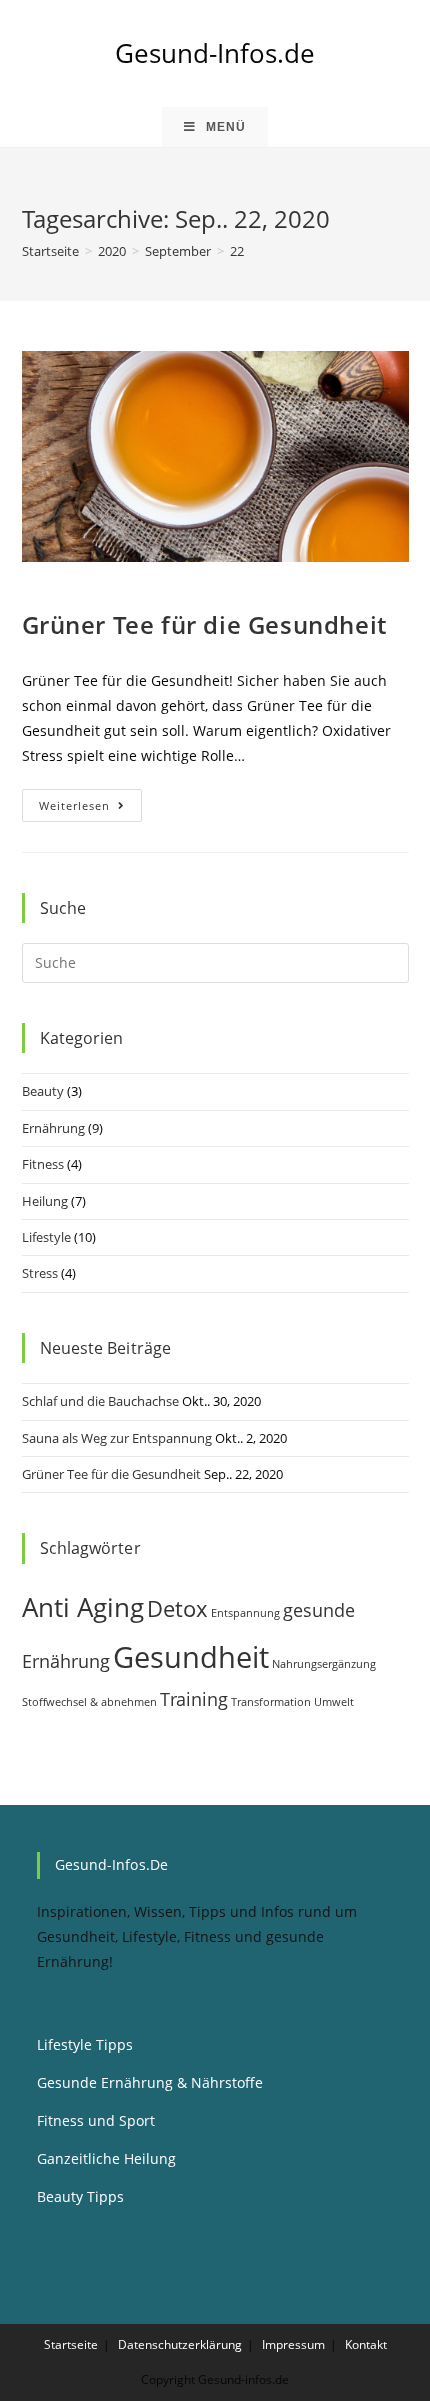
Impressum (293, 2344)
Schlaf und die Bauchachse (100, 1401)
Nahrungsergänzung (324, 1664)
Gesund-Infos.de (215, 53)
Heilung (45, 1201)
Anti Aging (83, 1607)
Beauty (43, 1091)
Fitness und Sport (96, 2120)
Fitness (43, 1164)
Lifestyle (46, 1237)
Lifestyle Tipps (85, 2044)
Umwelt (334, 1702)
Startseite (71, 2344)
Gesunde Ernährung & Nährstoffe (150, 2082)
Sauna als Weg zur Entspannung (117, 1438)
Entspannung (245, 1613)
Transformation (271, 1702)
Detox (177, 1608)
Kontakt (366, 2344)
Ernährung (53, 1128)
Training (194, 1699)
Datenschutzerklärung (180, 2344)
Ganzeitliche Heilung (106, 2158)
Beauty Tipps (80, 2196)
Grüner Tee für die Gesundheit (204, 624)
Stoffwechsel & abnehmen (89, 1702)
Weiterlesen (90, 809)
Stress (40, 1273)
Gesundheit (191, 1657)
